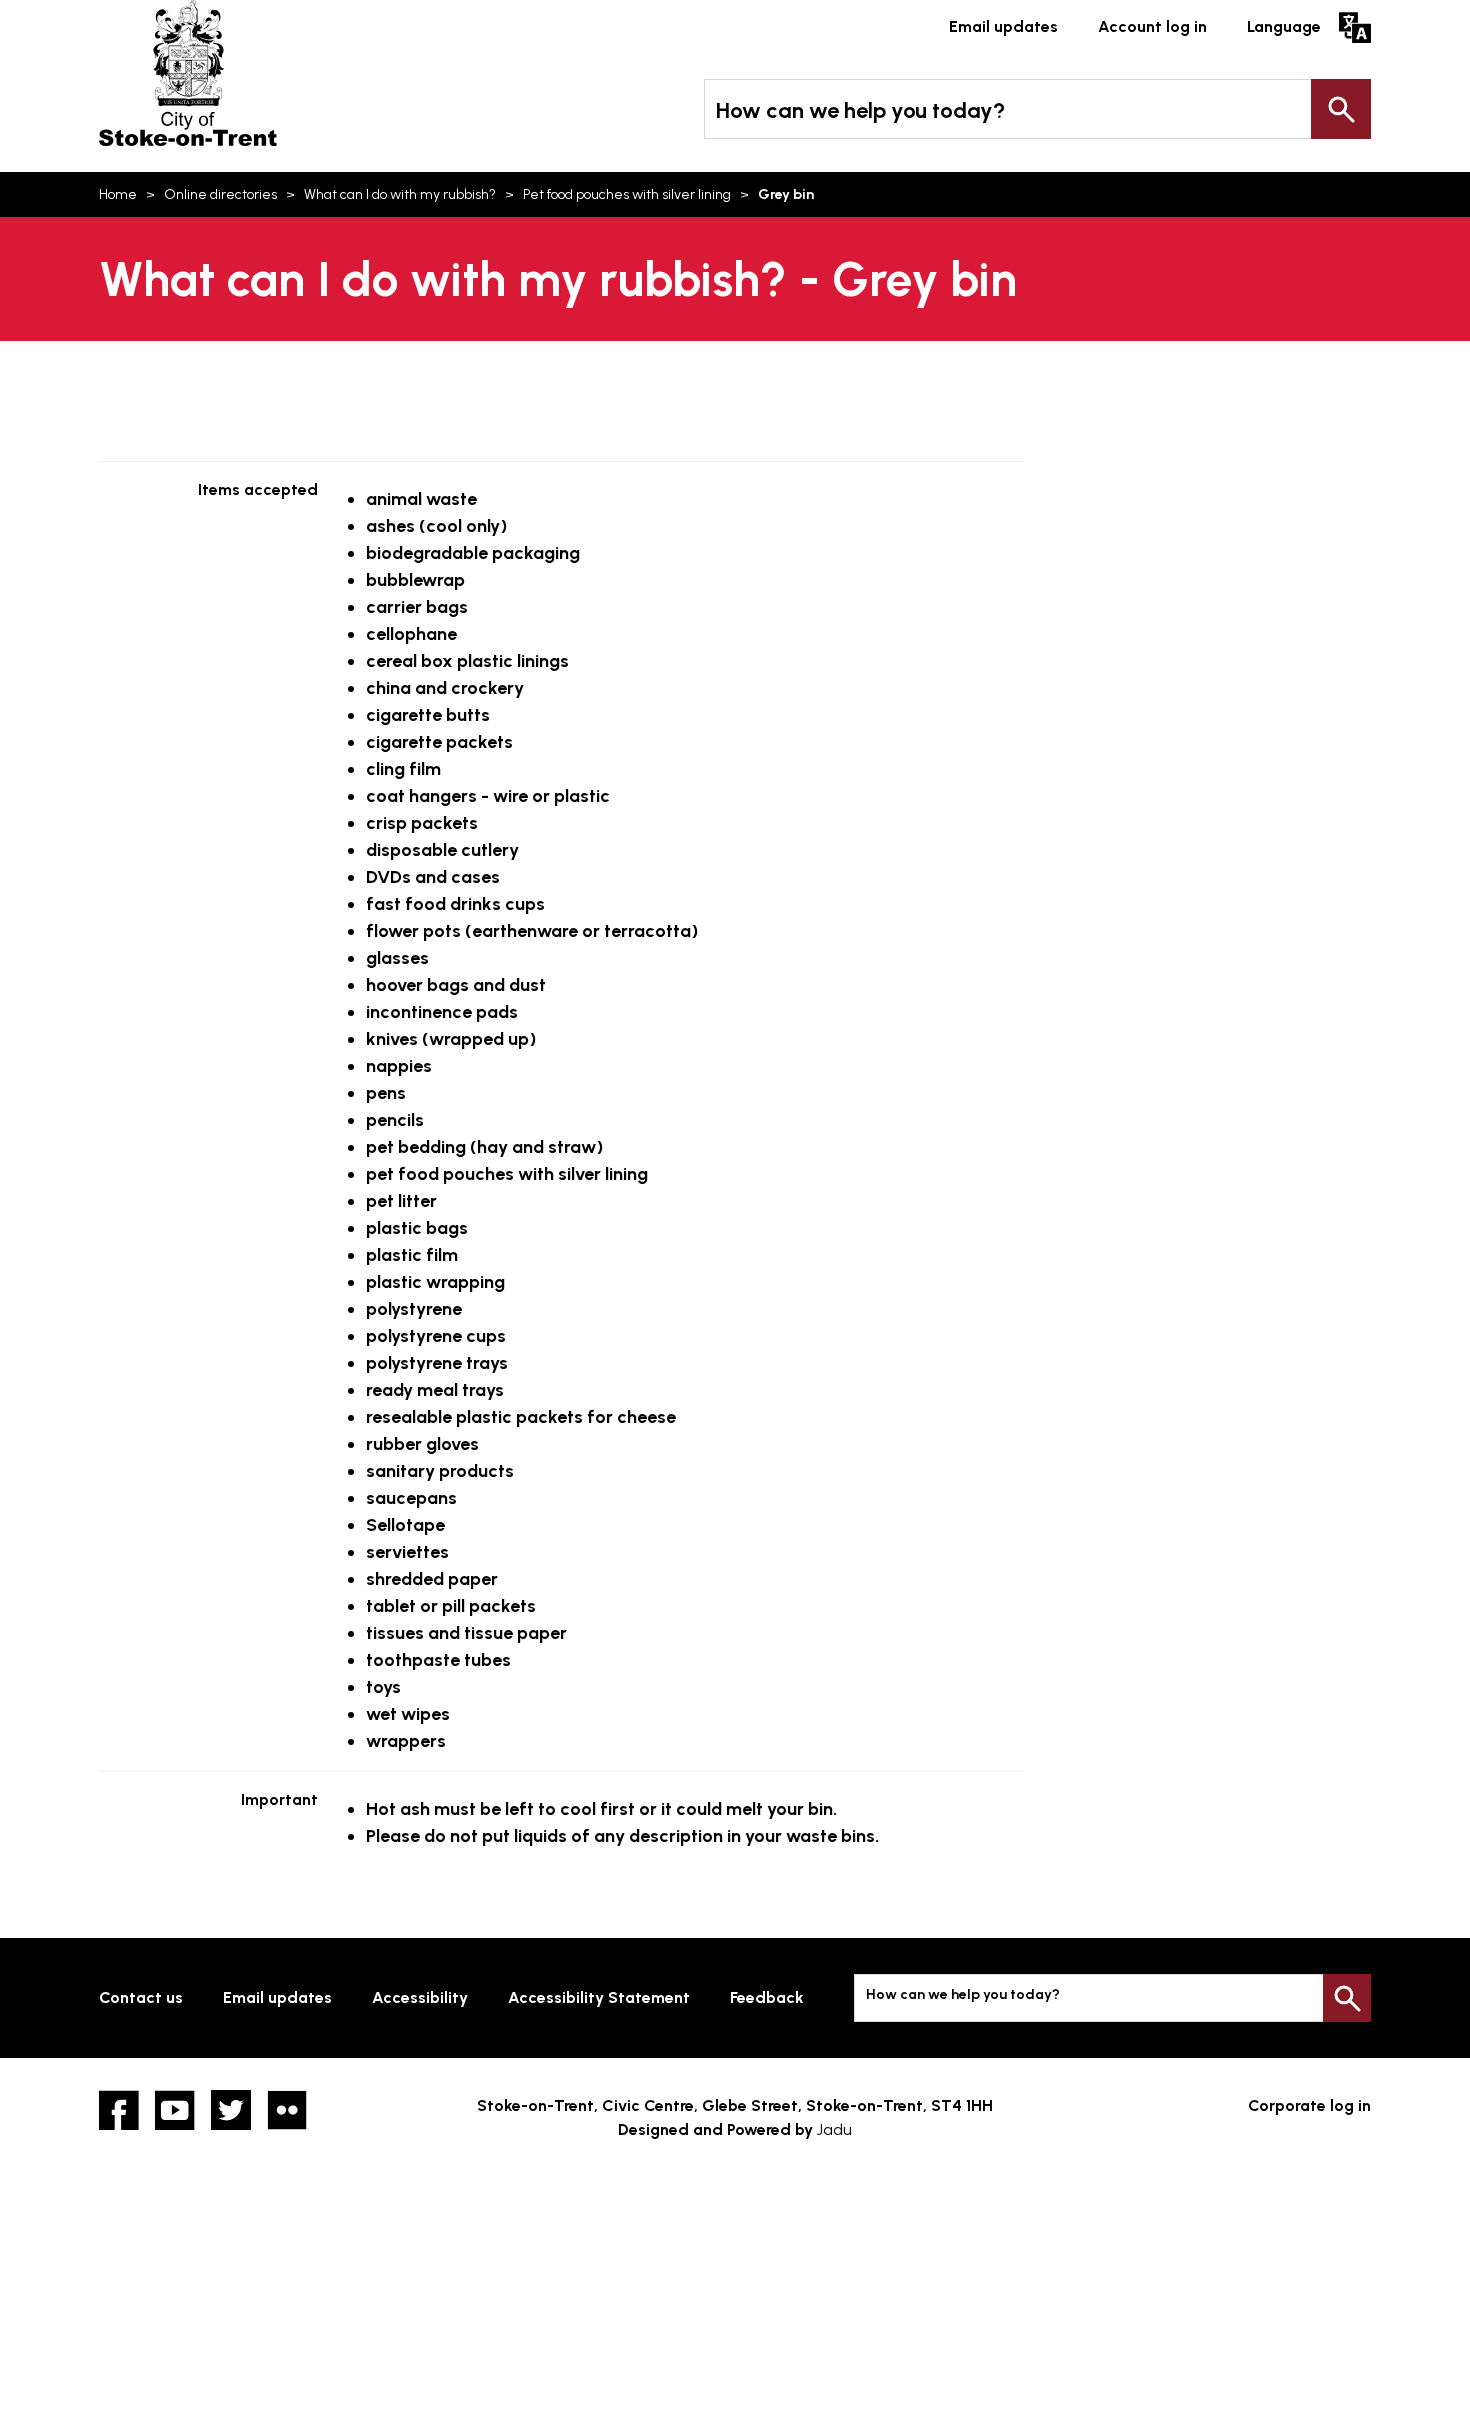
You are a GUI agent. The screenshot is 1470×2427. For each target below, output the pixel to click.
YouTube (175, 2110)
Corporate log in (1309, 2105)
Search (1341, 109)
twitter (231, 2110)
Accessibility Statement (599, 1997)
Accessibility (420, 1997)
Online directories (220, 194)
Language (1284, 26)
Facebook (119, 2110)
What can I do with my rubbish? (400, 194)
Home (118, 194)
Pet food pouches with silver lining (627, 194)
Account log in (1152, 26)
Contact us (141, 1997)
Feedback (767, 1997)
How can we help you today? (860, 110)
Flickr (287, 2110)
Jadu (834, 2129)
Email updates (1003, 26)
